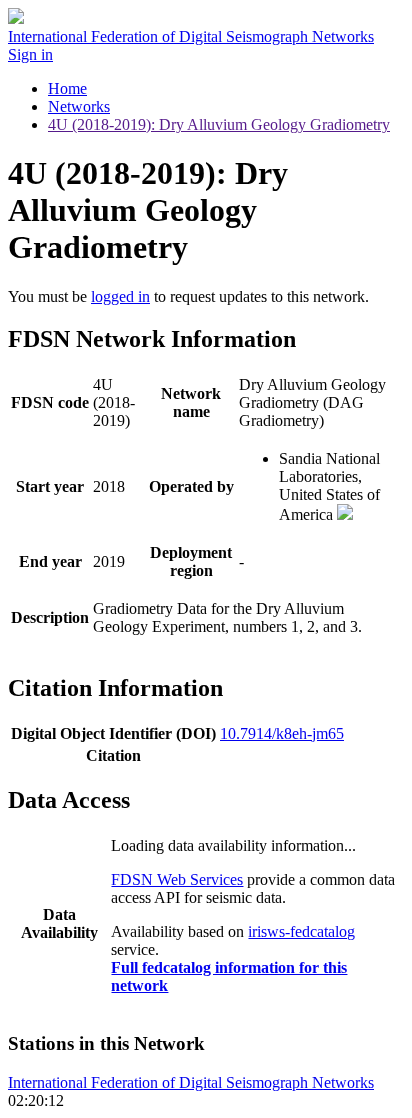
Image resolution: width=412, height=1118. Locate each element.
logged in (120, 296)
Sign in (30, 54)
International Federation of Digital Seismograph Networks (191, 1082)
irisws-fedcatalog (301, 931)
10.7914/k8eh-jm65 (282, 733)
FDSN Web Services (177, 879)
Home (67, 88)
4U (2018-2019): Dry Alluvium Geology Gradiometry (219, 124)
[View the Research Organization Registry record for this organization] (345, 514)
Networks (79, 106)
